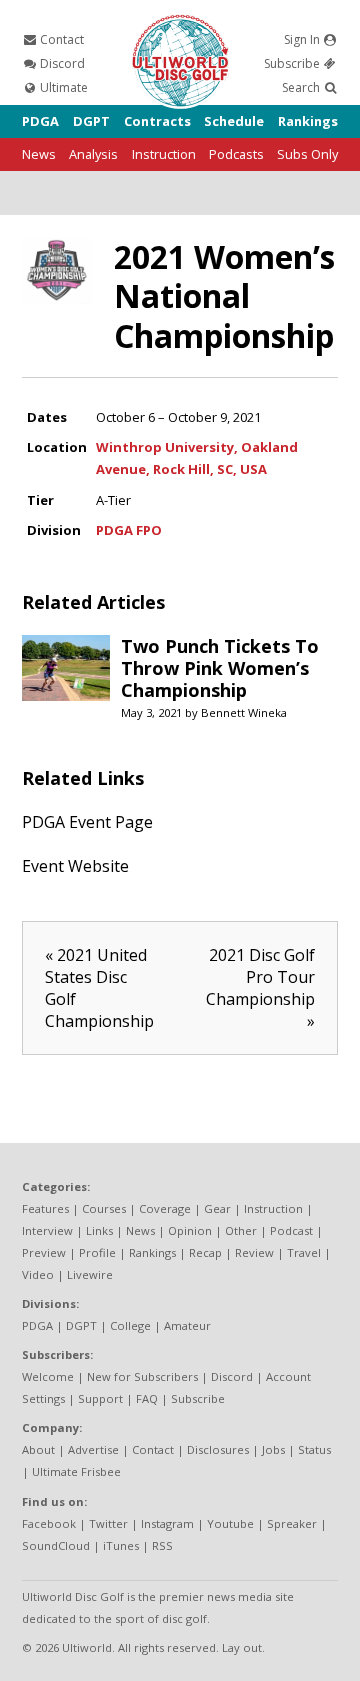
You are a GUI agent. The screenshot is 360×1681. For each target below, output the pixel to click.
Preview (44, 1252)
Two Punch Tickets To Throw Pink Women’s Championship (220, 668)
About (38, 1449)
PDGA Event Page (87, 822)
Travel (304, 1252)
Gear (217, 1208)
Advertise (93, 1449)
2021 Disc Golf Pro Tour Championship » (260, 988)
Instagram (167, 1523)
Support (100, 1398)
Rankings (308, 121)
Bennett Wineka (244, 712)
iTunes (121, 1545)
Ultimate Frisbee (76, 1471)
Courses (104, 1208)
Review (254, 1252)
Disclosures (218, 1449)
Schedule (234, 121)
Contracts (157, 121)
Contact (60, 39)
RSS (162, 1545)
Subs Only (307, 154)
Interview (47, 1230)
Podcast (291, 1230)
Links (99, 1230)
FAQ (147, 1398)
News (39, 154)
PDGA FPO (129, 530)
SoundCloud (56, 1545)
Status (314, 1449)
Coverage (165, 1208)
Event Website (75, 866)
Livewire (90, 1274)
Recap (205, 1252)
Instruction (164, 154)
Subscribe (293, 63)
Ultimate (62, 87)
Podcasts (236, 154)
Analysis (93, 154)
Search (302, 87)
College (130, 1325)
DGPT (91, 121)
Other (241, 1230)
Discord (61, 63)
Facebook (49, 1523)
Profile (97, 1252)
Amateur (187, 1325)
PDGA (40, 121)
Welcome (48, 1376)
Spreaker (292, 1523)
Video (38, 1274)
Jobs (273, 1449)
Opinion (190, 1230)
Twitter (108, 1523)
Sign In (303, 39)
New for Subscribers (142, 1376)
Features (45, 1208)
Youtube (230, 1523)
